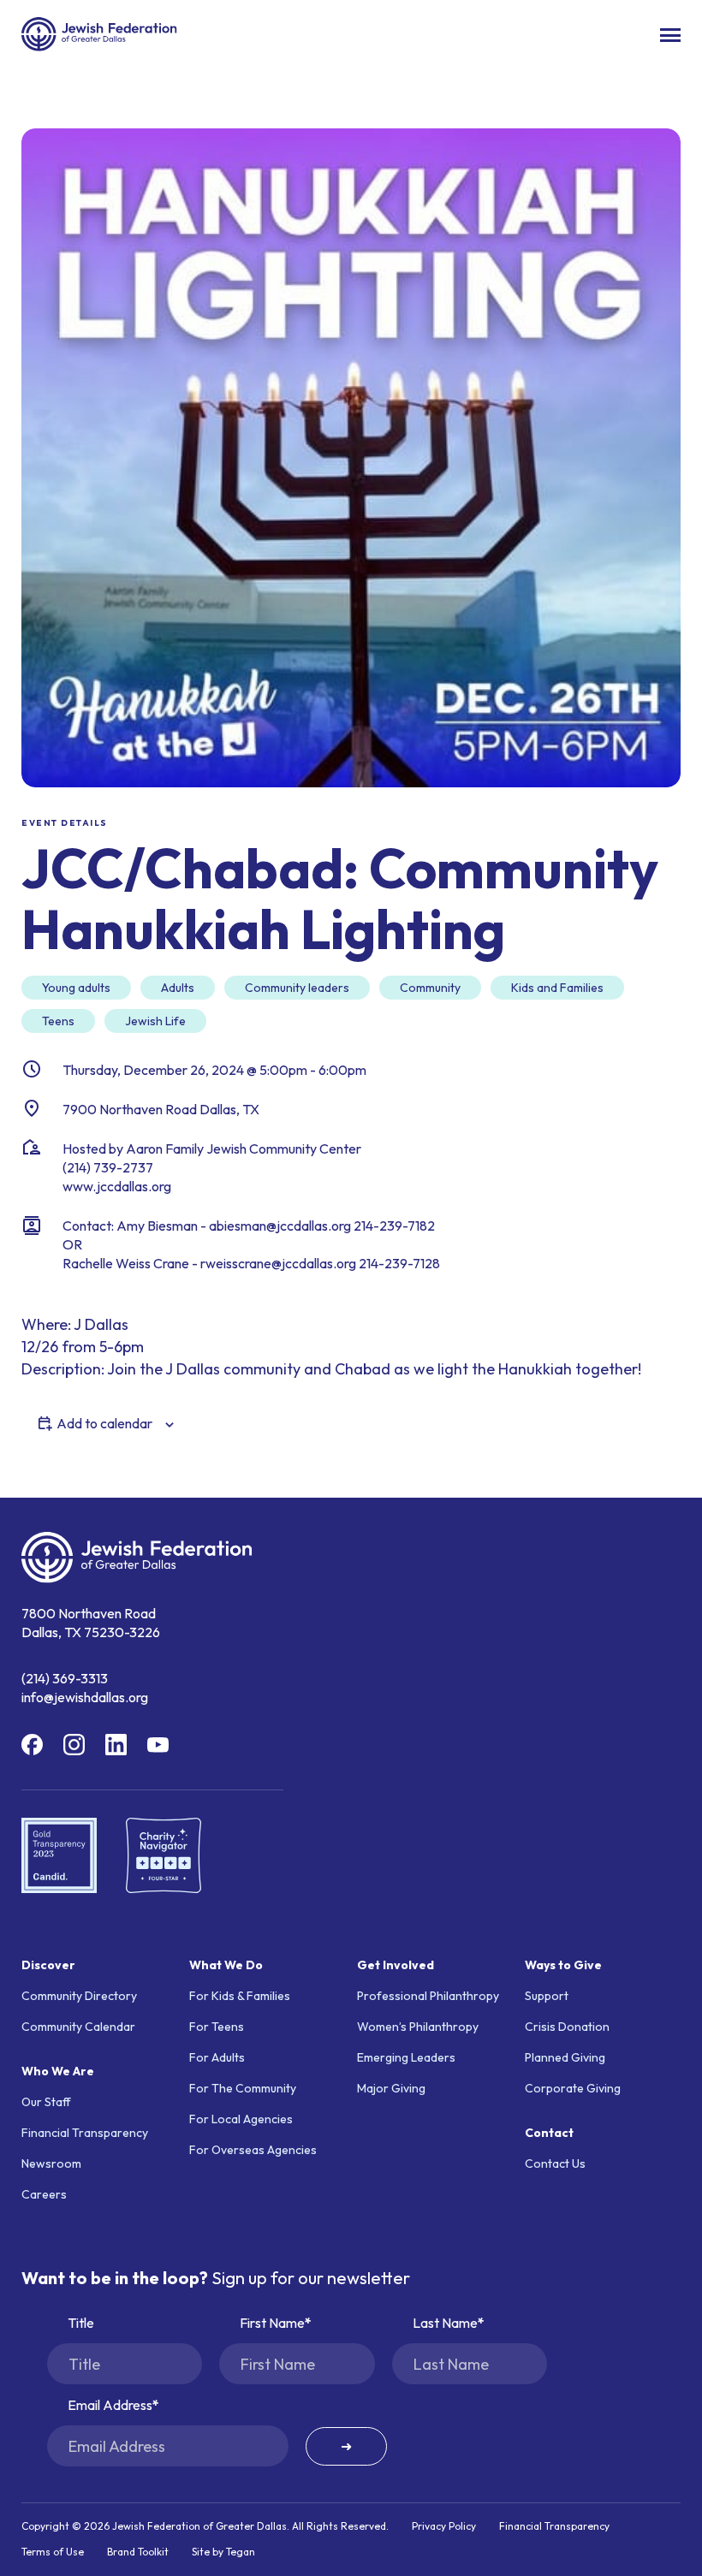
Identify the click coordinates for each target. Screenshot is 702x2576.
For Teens (217, 2027)
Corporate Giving (573, 2088)
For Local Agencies (241, 2119)
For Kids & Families (240, 1996)
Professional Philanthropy (428, 1996)
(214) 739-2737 (108, 1167)
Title (81, 2323)
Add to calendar (104, 1423)
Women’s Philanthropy (418, 2027)
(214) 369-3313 (65, 1678)
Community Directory (79, 1996)
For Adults (217, 2057)
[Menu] (670, 35)
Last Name (445, 2323)
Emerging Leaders (406, 2057)
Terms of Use (53, 2552)
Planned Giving (565, 2057)
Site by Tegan (223, 2552)
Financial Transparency (85, 2133)
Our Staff (46, 2102)
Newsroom (51, 2163)
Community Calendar (78, 2027)
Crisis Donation (567, 2027)
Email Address (110, 2405)
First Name (272, 2323)
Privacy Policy (444, 2526)
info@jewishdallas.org (85, 1697)
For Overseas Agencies (253, 2150)
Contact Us (555, 2163)
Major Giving (391, 2088)
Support (547, 1996)
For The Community (243, 2088)
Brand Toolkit (138, 2552)
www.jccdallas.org (117, 1186)
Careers (44, 2194)
